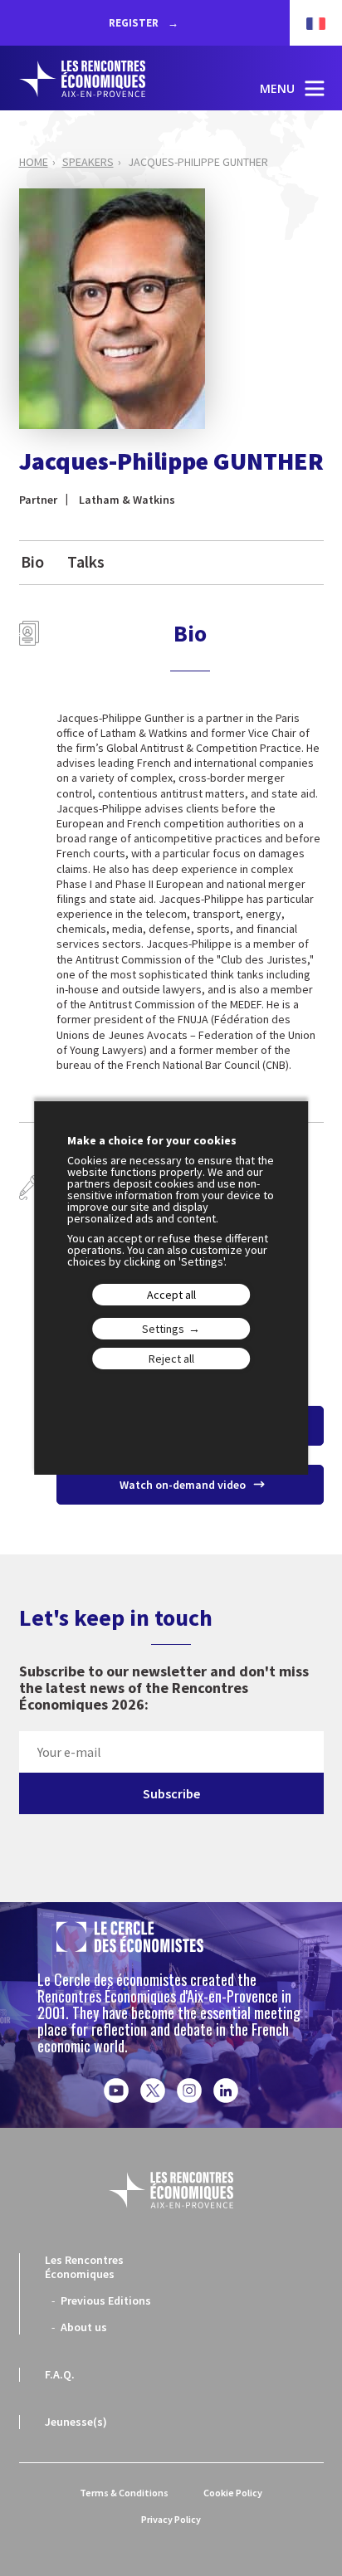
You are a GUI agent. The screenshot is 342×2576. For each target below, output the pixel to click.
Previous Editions (106, 2300)
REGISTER (135, 23)
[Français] (308, 23)
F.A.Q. (60, 2374)
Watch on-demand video (184, 1485)
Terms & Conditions (124, 2493)
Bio (32, 561)
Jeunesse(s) (76, 2422)
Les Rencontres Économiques (84, 2267)
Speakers (88, 162)
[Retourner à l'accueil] (99, 79)
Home (34, 162)
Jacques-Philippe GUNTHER (198, 162)
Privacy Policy (171, 2519)
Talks (86, 561)
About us (84, 2327)
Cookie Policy (233, 2493)
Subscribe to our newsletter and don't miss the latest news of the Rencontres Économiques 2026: (164, 1688)
